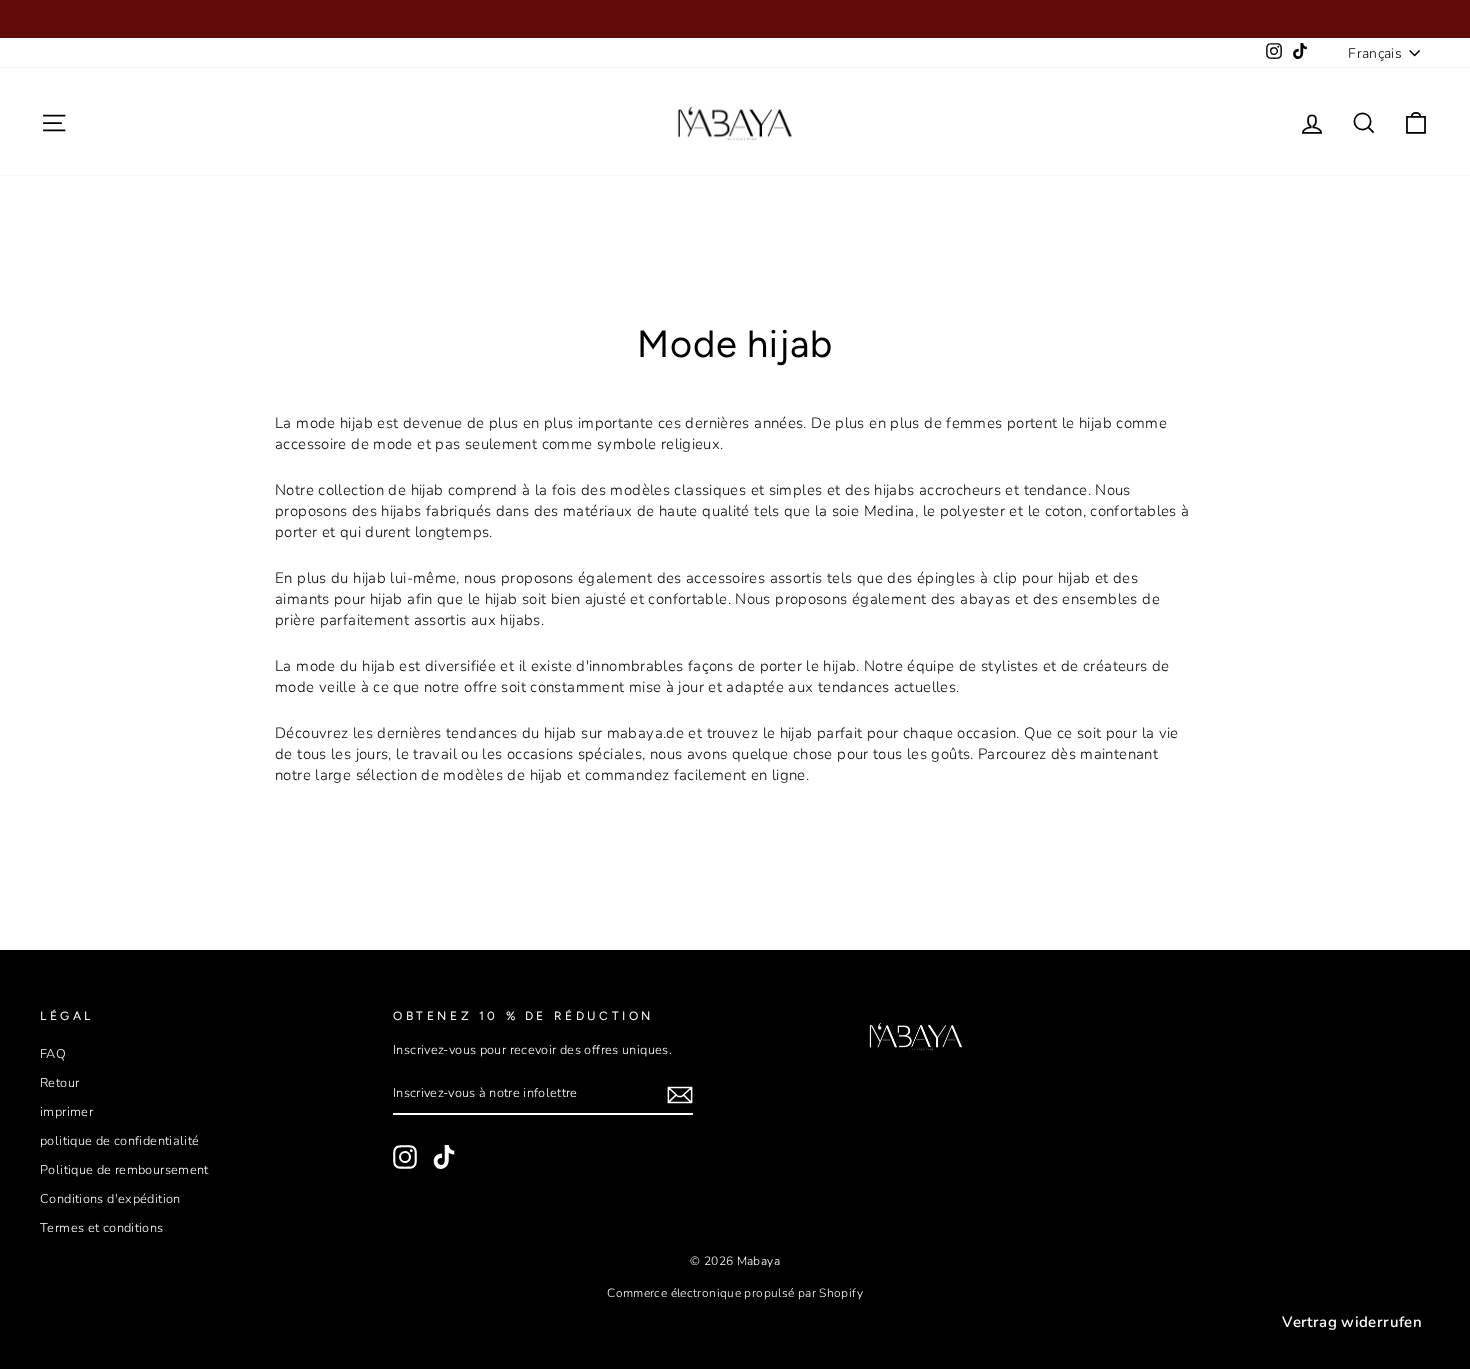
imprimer (66, 1112)
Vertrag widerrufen (1352, 1322)
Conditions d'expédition (110, 1199)
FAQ (53, 1054)
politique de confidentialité (120, 1141)
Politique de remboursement (124, 1170)
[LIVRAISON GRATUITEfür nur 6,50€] (735, 19)
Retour (59, 1083)
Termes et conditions (102, 1228)
